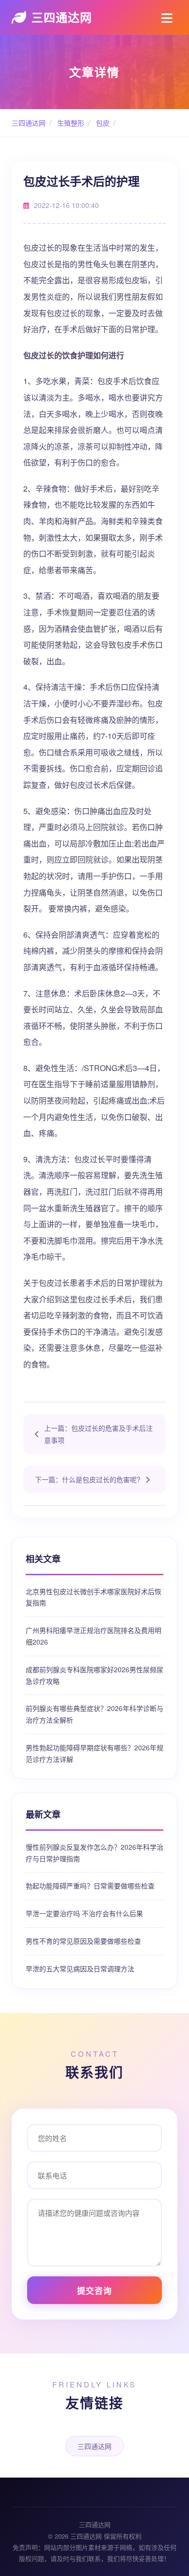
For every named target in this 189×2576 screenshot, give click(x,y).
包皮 (102, 123)
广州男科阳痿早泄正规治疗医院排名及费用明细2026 (94, 1636)
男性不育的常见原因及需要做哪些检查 (83, 1941)
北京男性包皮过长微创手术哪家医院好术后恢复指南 (94, 1597)
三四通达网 (62, 17)
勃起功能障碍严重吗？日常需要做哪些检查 (90, 1886)
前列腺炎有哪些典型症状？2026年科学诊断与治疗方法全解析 (94, 1714)
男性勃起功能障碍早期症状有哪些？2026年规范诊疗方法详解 (94, 1753)
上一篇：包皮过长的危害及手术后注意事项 (98, 1434)
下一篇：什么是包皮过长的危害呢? (88, 1479)
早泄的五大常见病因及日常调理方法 (80, 1968)
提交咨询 (94, 2290)
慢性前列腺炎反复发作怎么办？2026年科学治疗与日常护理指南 (94, 1853)
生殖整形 (70, 123)
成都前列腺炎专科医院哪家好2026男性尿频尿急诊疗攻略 (94, 1675)
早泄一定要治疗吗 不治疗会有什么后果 (84, 1913)
